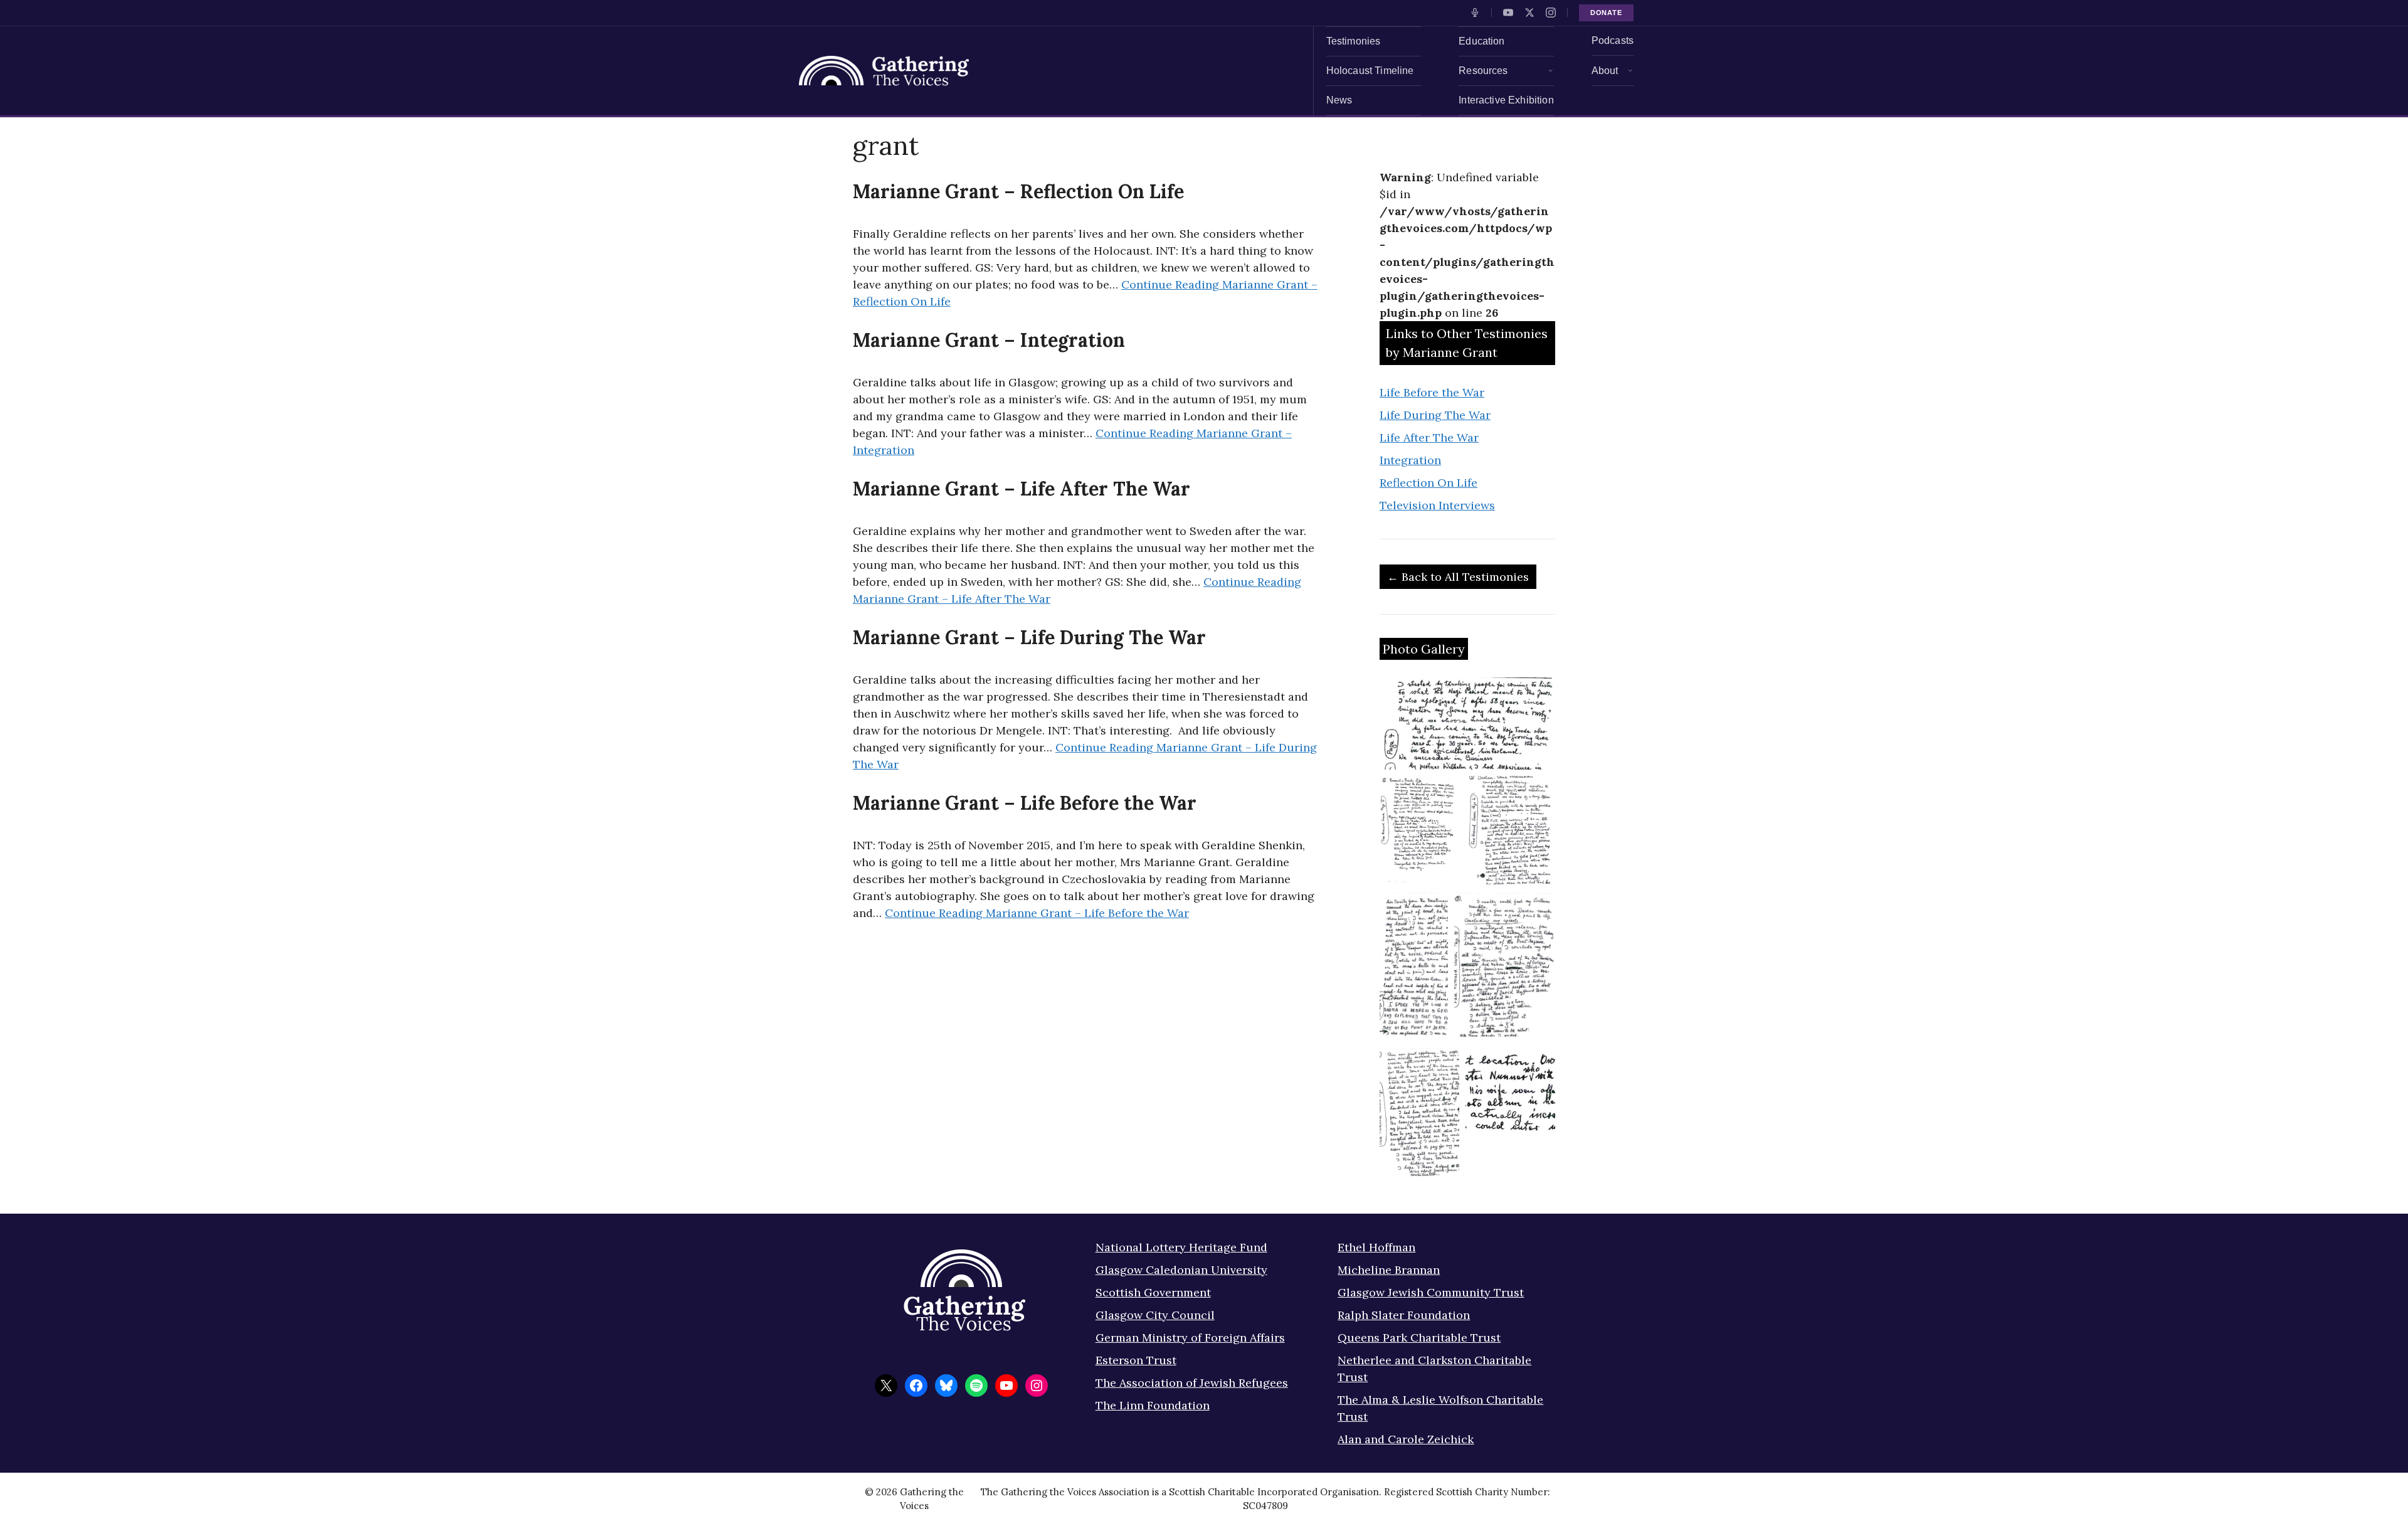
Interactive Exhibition (1506, 100)
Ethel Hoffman (1376, 1247)
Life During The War (1435, 415)
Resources (1483, 71)
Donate (1606, 13)
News (1339, 100)
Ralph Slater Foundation (1404, 1315)
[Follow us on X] (1529, 13)
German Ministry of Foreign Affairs (1190, 1338)
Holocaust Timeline (1370, 71)
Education (1481, 41)
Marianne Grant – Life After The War (1022, 489)
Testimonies (1354, 41)
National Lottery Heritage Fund (1181, 1247)
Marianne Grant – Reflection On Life (1018, 191)
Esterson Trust (1136, 1360)
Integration (1410, 460)
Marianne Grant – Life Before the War (1025, 803)
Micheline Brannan (1389, 1270)
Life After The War (1429, 437)
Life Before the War (1432, 392)
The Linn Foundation (1153, 1405)
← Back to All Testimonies (1458, 577)
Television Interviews (1437, 505)
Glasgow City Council (1155, 1315)
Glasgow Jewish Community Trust (1431, 1292)
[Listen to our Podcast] (1475, 13)
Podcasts (1613, 40)
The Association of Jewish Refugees (1192, 1383)
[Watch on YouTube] (1508, 13)
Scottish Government (1153, 1292)
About (1605, 71)
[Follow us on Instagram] (1551, 13)
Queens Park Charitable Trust (1419, 1338)
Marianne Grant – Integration (989, 340)
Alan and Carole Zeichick (1406, 1439)
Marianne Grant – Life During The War (1029, 637)
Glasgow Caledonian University (1181, 1270)
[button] (1467, 723)
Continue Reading (1037, 913)
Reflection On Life (1428, 483)
